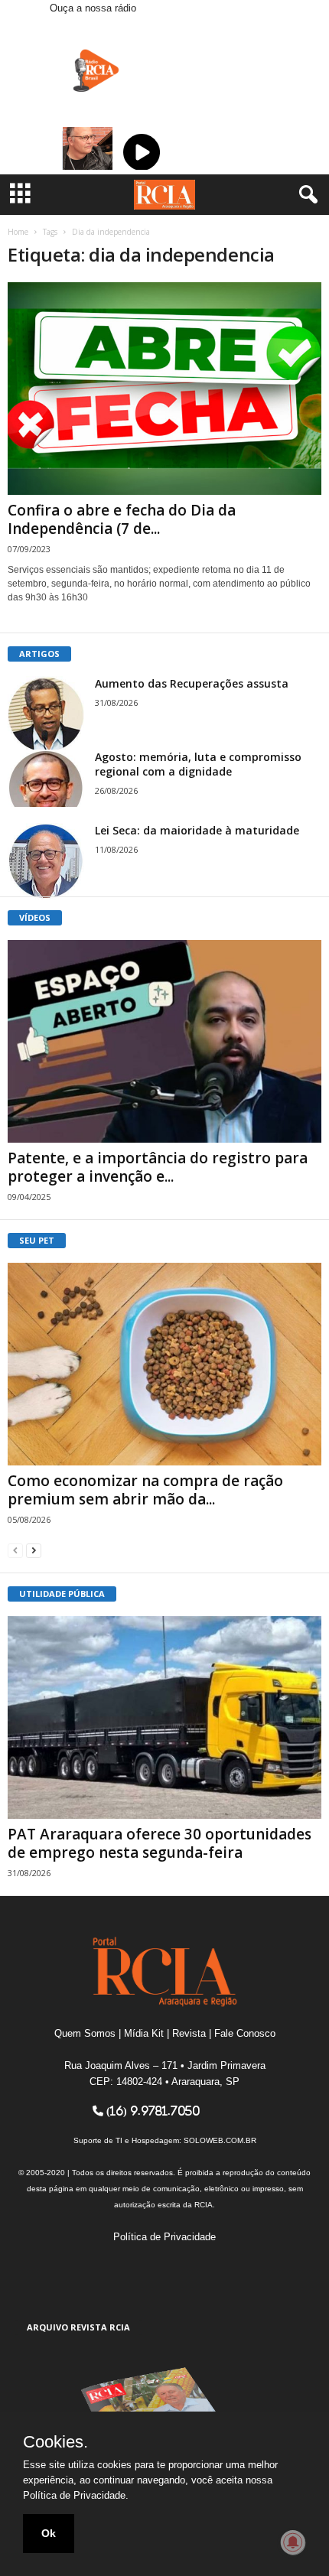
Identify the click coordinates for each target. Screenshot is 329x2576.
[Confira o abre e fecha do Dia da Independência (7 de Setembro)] (164, 389)
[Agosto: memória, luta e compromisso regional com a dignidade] (46, 778)
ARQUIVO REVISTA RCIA (78, 2327)
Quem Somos (85, 2033)
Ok (49, 2533)
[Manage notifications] (293, 2542)
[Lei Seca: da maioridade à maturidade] (46, 861)
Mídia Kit (144, 2033)
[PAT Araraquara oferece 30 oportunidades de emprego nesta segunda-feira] (164, 1717)
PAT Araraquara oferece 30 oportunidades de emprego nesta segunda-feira (160, 1843)
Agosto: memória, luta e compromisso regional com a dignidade (198, 764)
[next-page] (34, 1550)
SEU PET (37, 1240)
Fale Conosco (245, 2033)
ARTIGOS (39, 654)
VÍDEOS (35, 917)
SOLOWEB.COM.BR (220, 2140)
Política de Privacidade (164, 2237)
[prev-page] (15, 1550)
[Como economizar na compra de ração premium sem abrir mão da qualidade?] (164, 1364)
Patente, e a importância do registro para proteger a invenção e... (158, 1167)
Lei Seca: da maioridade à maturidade (197, 830)
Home (18, 232)
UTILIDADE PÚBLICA (62, 1594)
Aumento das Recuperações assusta (192, 683)
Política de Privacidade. (76, 2495)
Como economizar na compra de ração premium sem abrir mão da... (145, 1490)
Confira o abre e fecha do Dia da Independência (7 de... (122, 519)
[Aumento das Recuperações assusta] (46, 714)
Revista (189, 2033)
